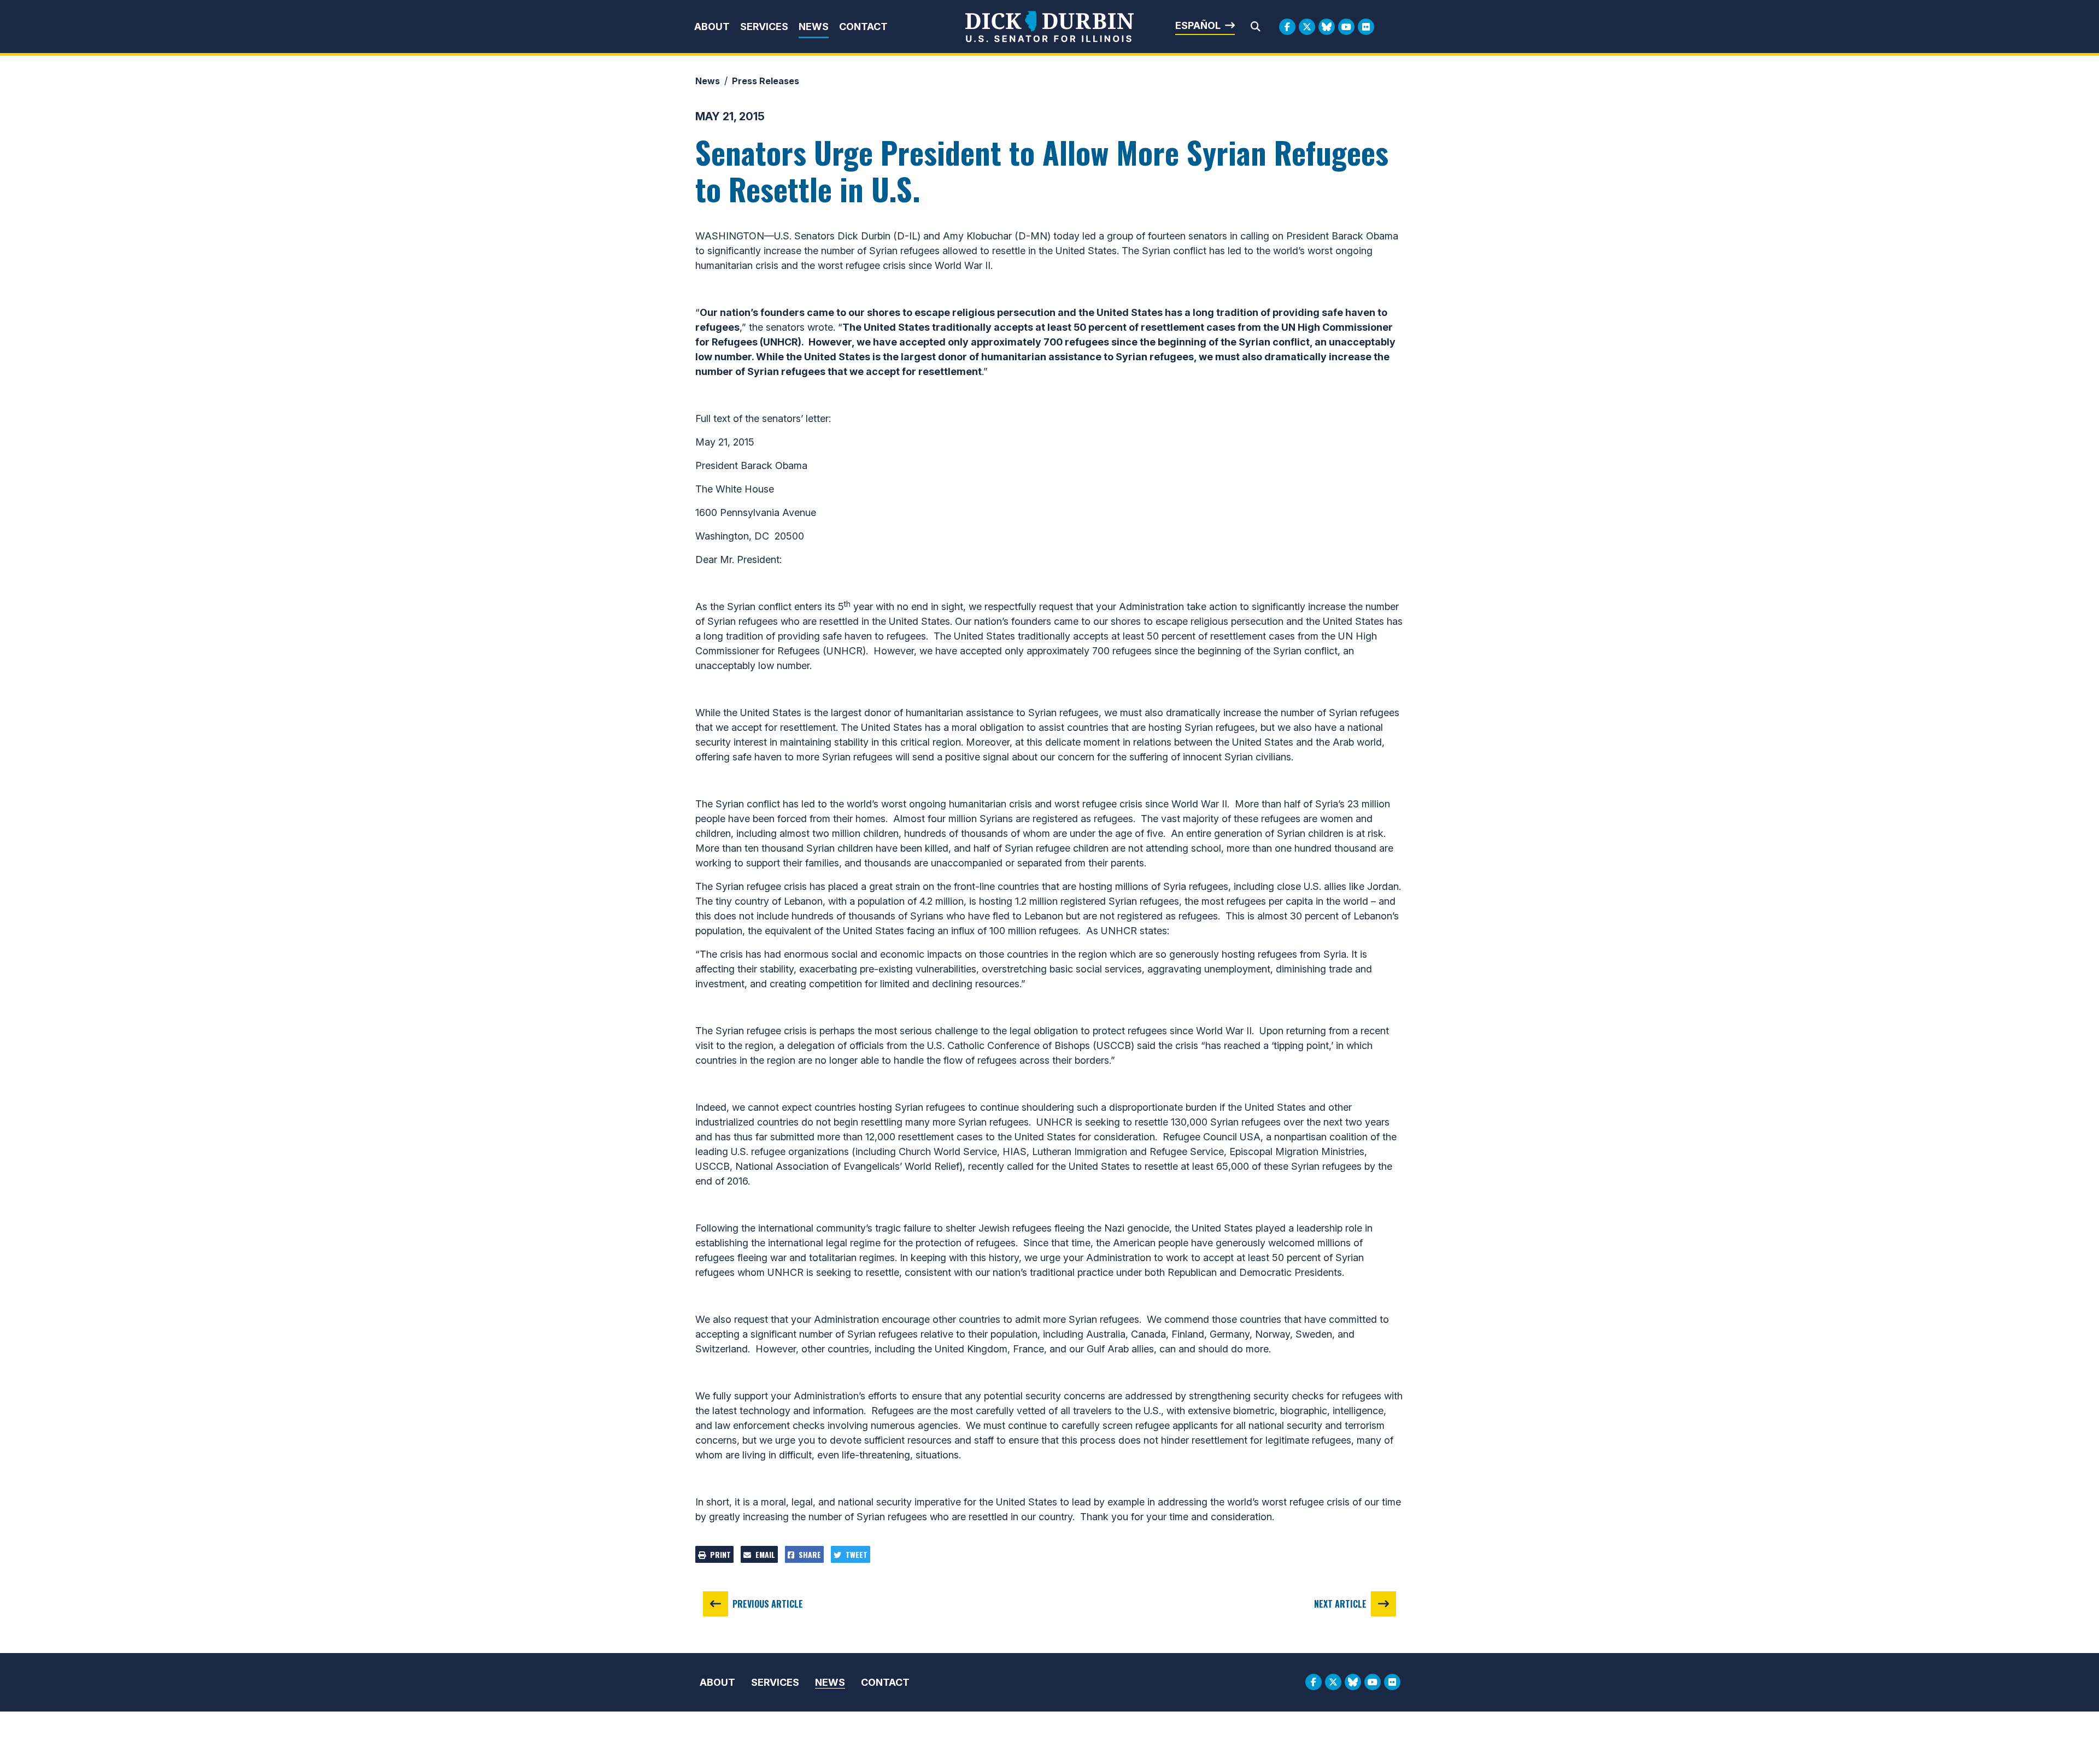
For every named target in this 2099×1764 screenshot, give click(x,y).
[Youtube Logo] (1346, 27)
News (814, 27)
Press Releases (766, 81)
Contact (863, 27)
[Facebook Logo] (1287, 27)
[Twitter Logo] (1307, 27)
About (712, 27)
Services (764, 27)
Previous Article (768, 1604)
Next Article (1340, 1604)
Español (1198, 25)
